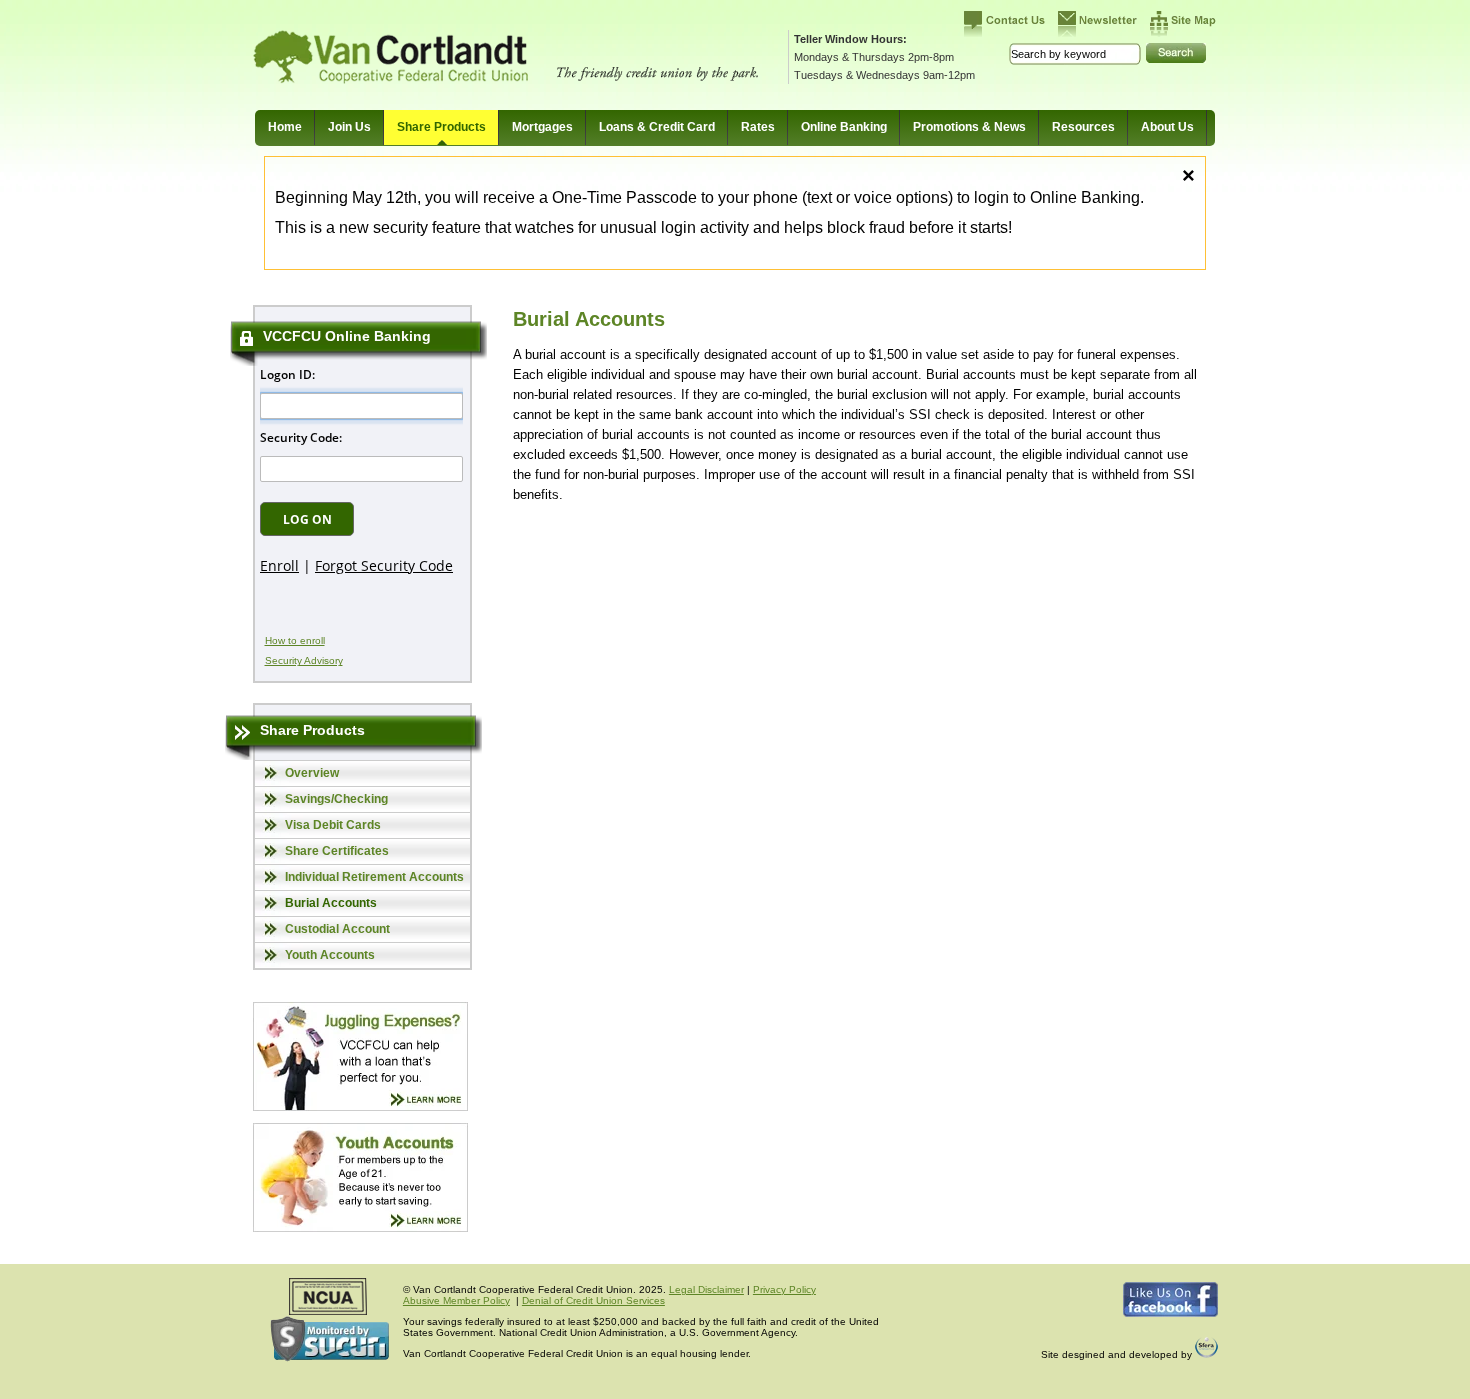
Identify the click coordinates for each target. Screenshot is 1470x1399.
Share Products (441, 127)
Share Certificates (337, 851)
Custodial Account (337, 929)
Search (1176, 53)
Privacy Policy (784, 1289)
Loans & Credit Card (657, 127)
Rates (758, 127)
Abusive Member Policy (456, 1300)
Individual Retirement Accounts (374, 877)
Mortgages (542, 127)
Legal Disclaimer (706, 1289)
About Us (1167, 127)
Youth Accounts (330, 955)
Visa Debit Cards (333, 825)
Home (285, 127)
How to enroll (295, 640)
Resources (1083, 127)
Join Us (349, 127)
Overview (312, 773)
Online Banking (844, 127)
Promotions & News (969, 127)
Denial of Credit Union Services (593, 1300)
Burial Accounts (331, 903)
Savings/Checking (336, 799)
